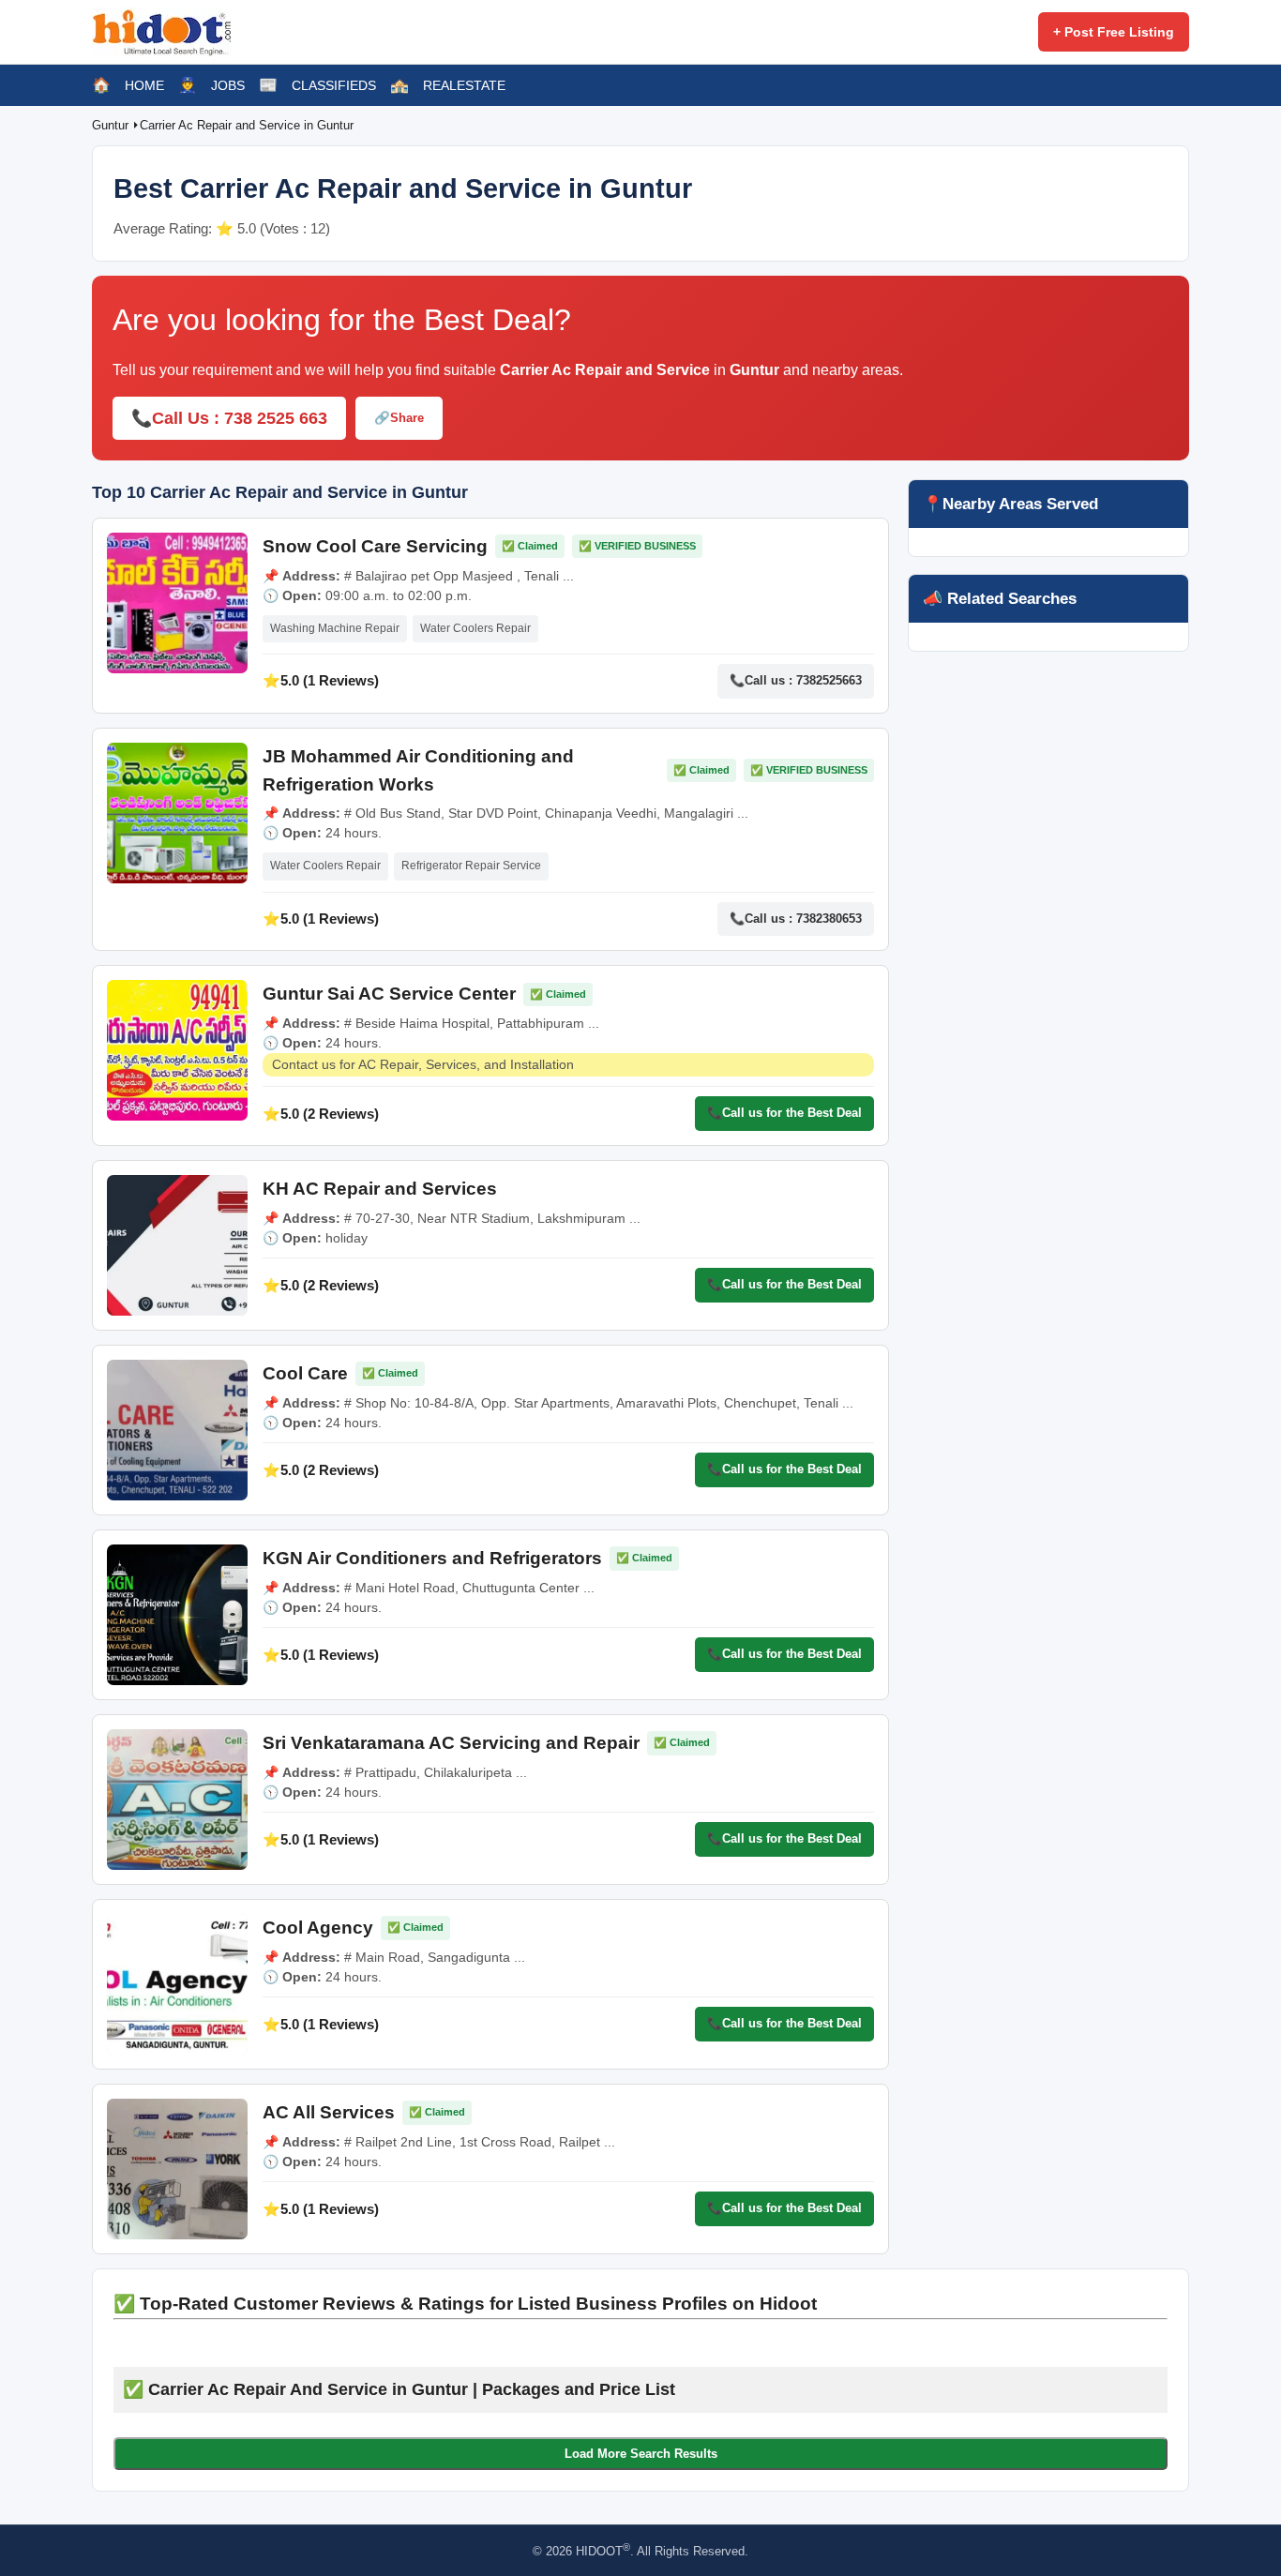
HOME (144, 85)
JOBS (228, 85)
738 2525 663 (276, 418)
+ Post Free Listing (1114, 32)
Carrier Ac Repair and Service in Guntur (247, 125)
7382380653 (829, 919)
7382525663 (829, 680)
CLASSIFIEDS (334, 85)
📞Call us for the (784, 1113)
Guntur (112, 125)
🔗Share (399, 418)
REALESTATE (464, 85)
